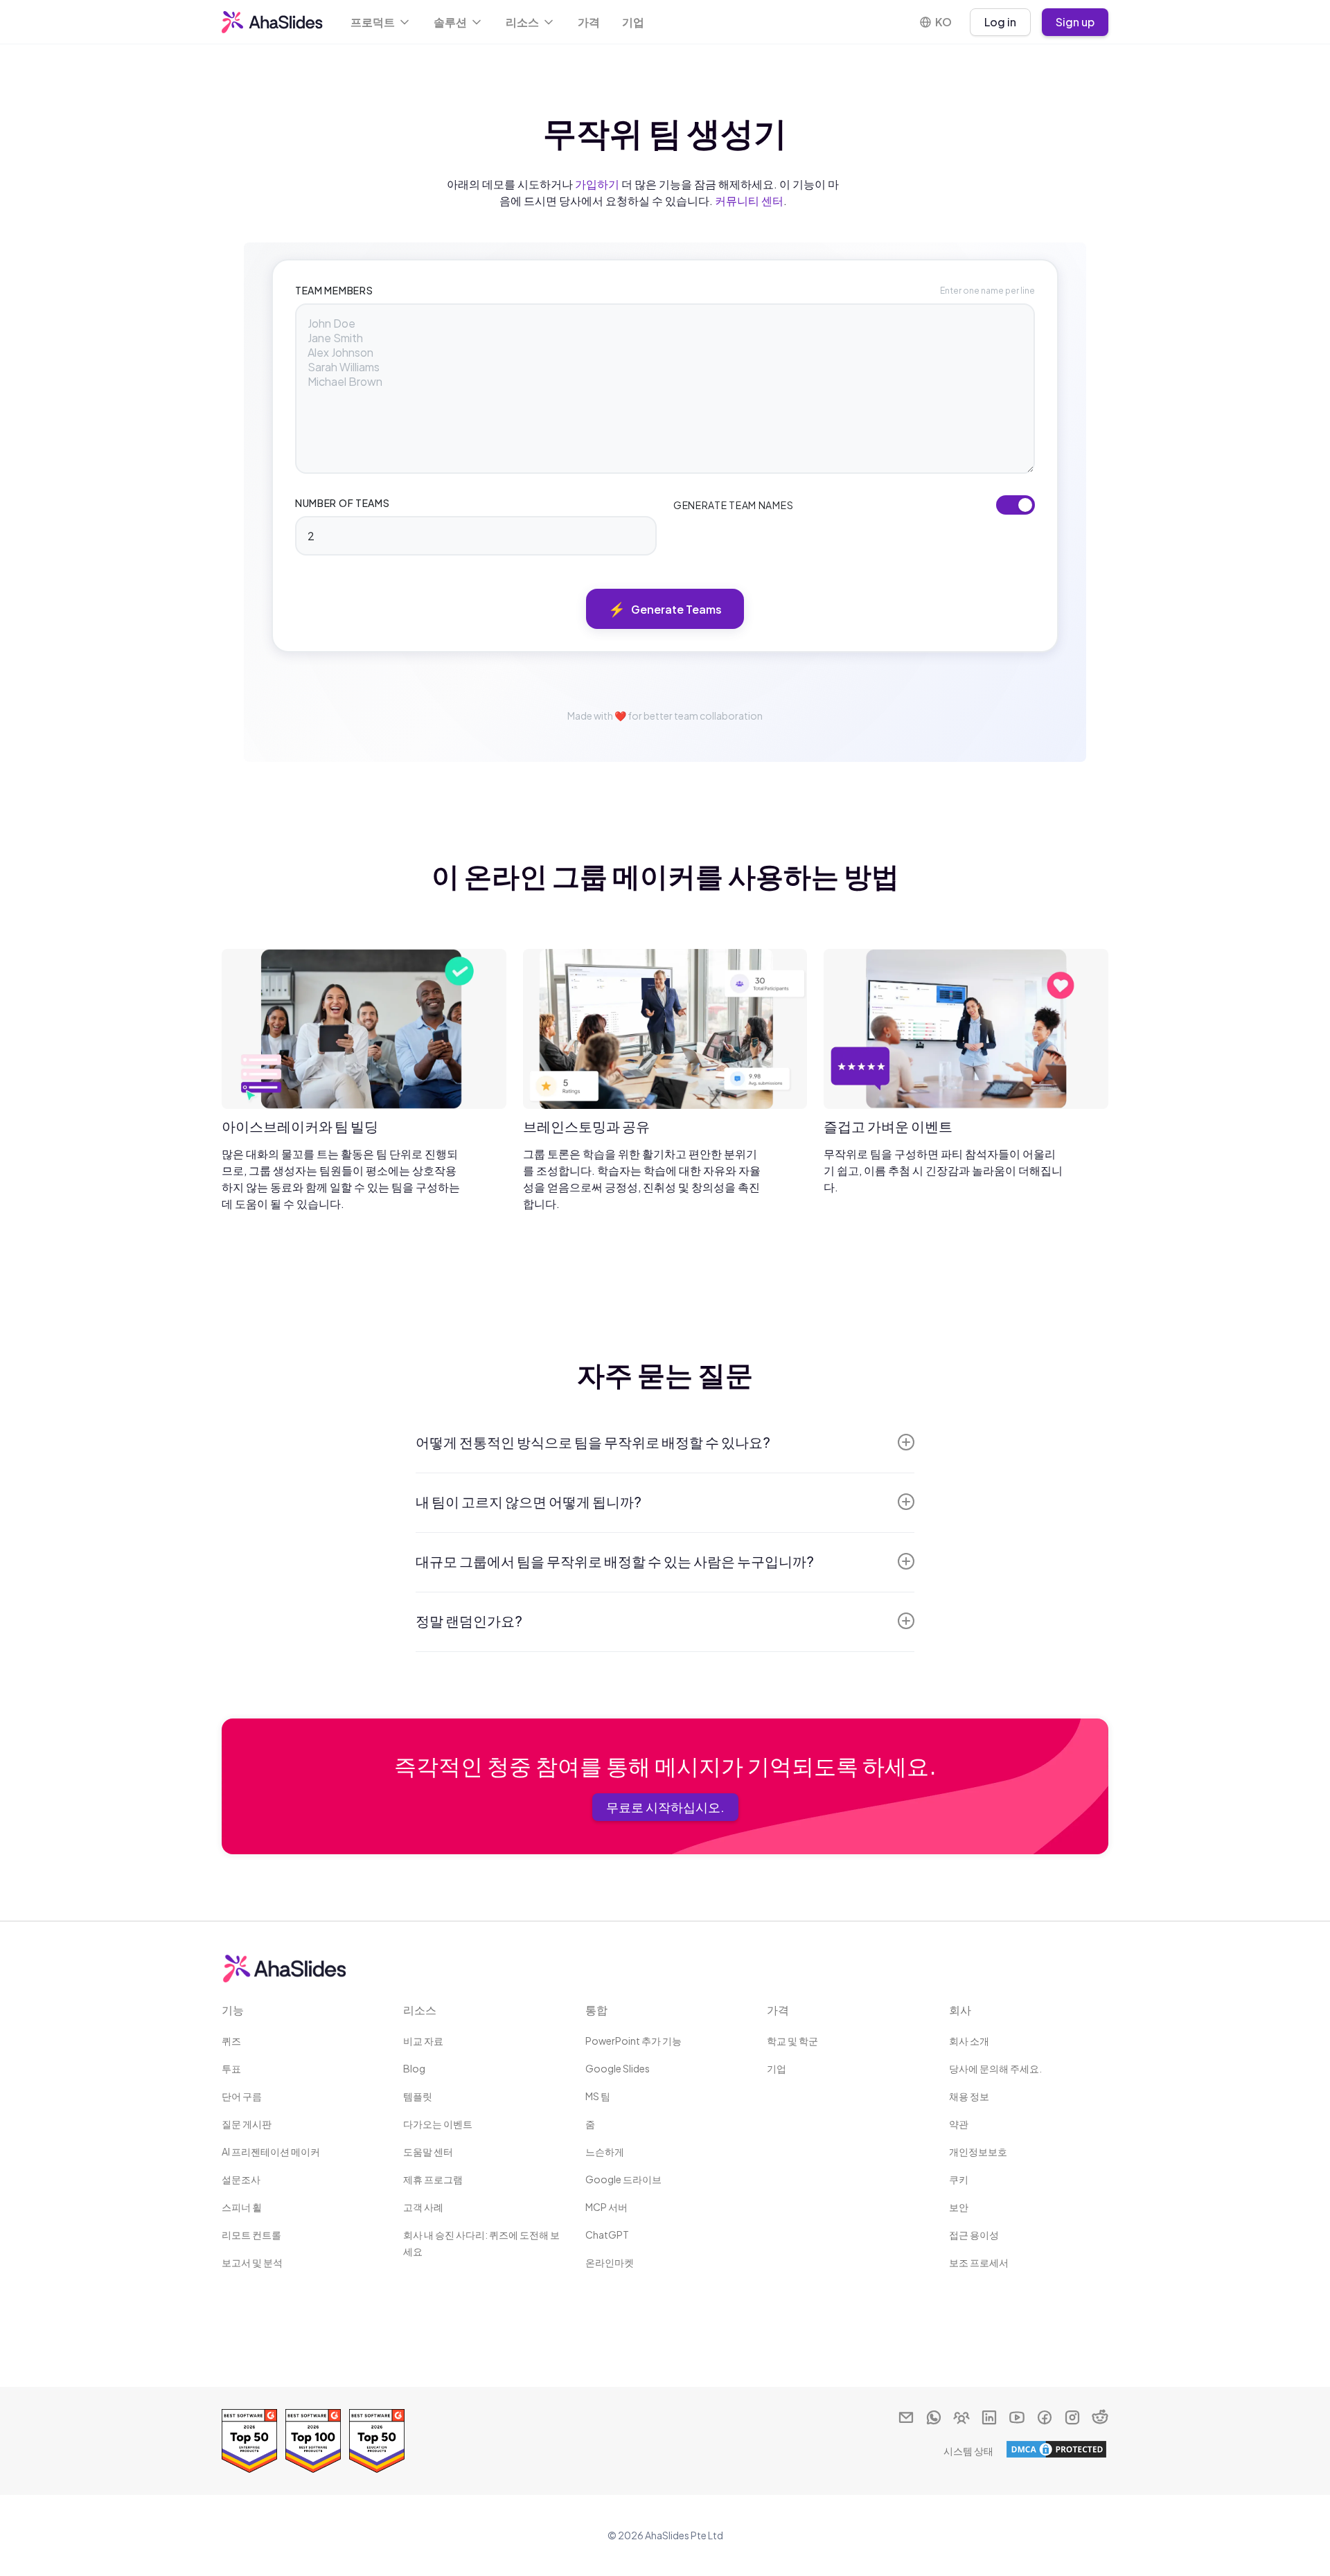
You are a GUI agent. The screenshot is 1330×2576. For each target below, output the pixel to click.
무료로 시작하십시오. (665, 1807)
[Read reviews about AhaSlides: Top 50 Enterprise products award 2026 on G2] (249, 2441)
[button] (381, 22)
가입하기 (597, 184)
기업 (633, 22)
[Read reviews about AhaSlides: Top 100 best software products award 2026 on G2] (313, 2441)
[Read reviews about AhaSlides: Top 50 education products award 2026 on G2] (377, 2441)
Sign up (1075, 22)
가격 (589, 22)
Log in (1000, 22)
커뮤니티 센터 (749, 201)
